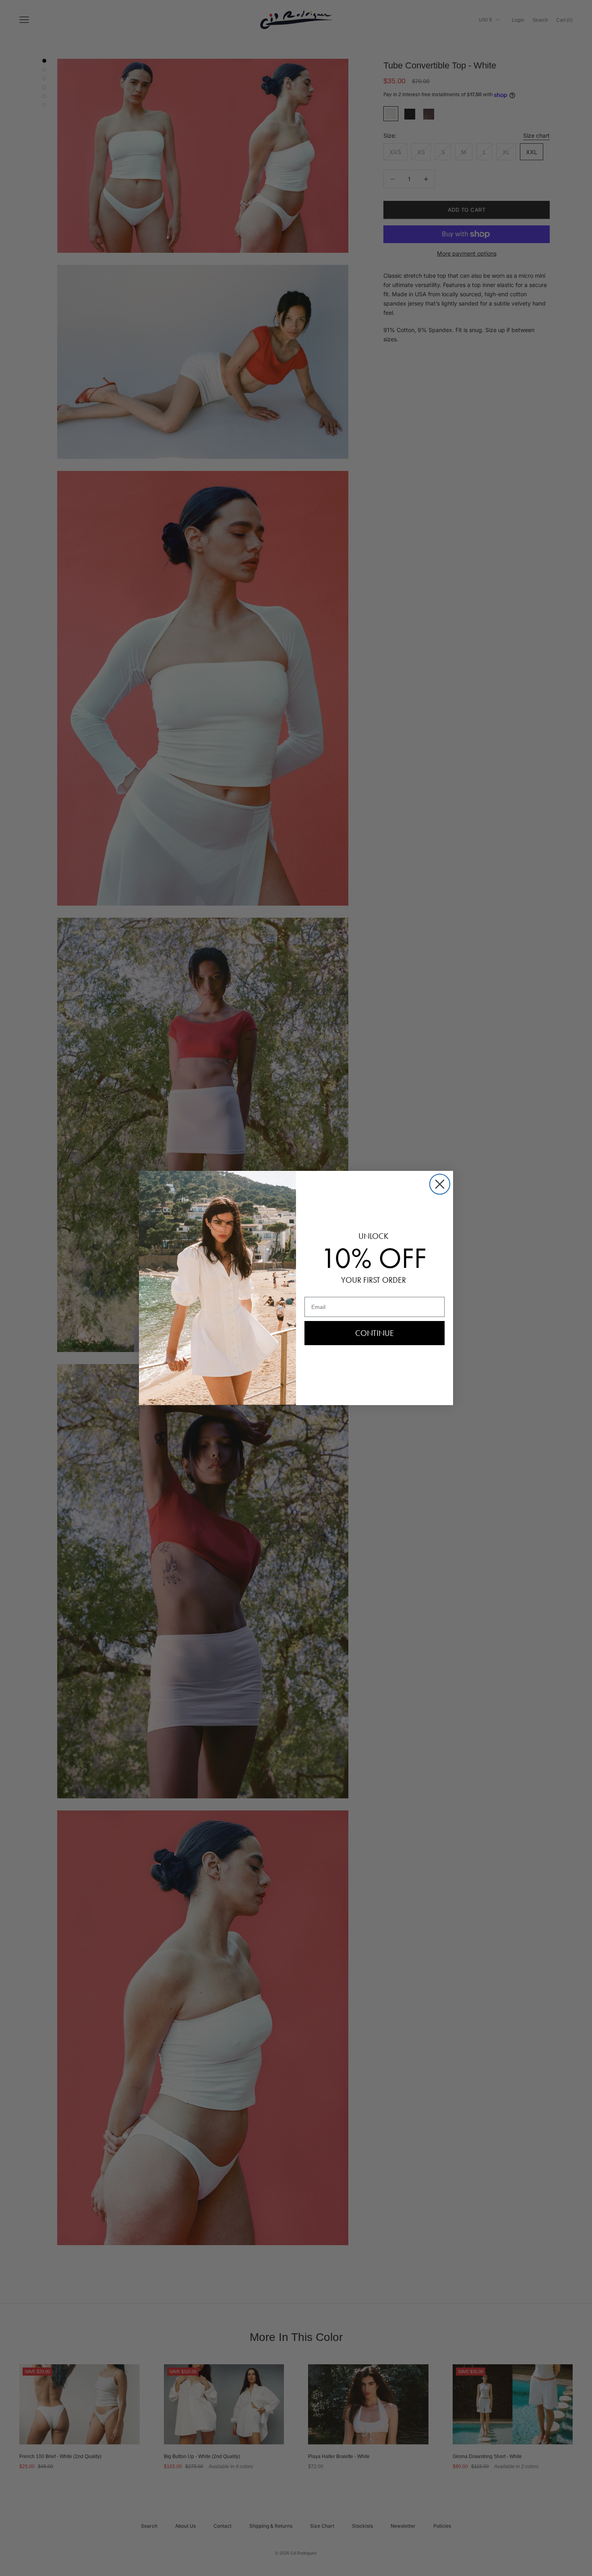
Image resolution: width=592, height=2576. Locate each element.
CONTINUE (375, 1333)
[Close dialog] (440, 1184)
